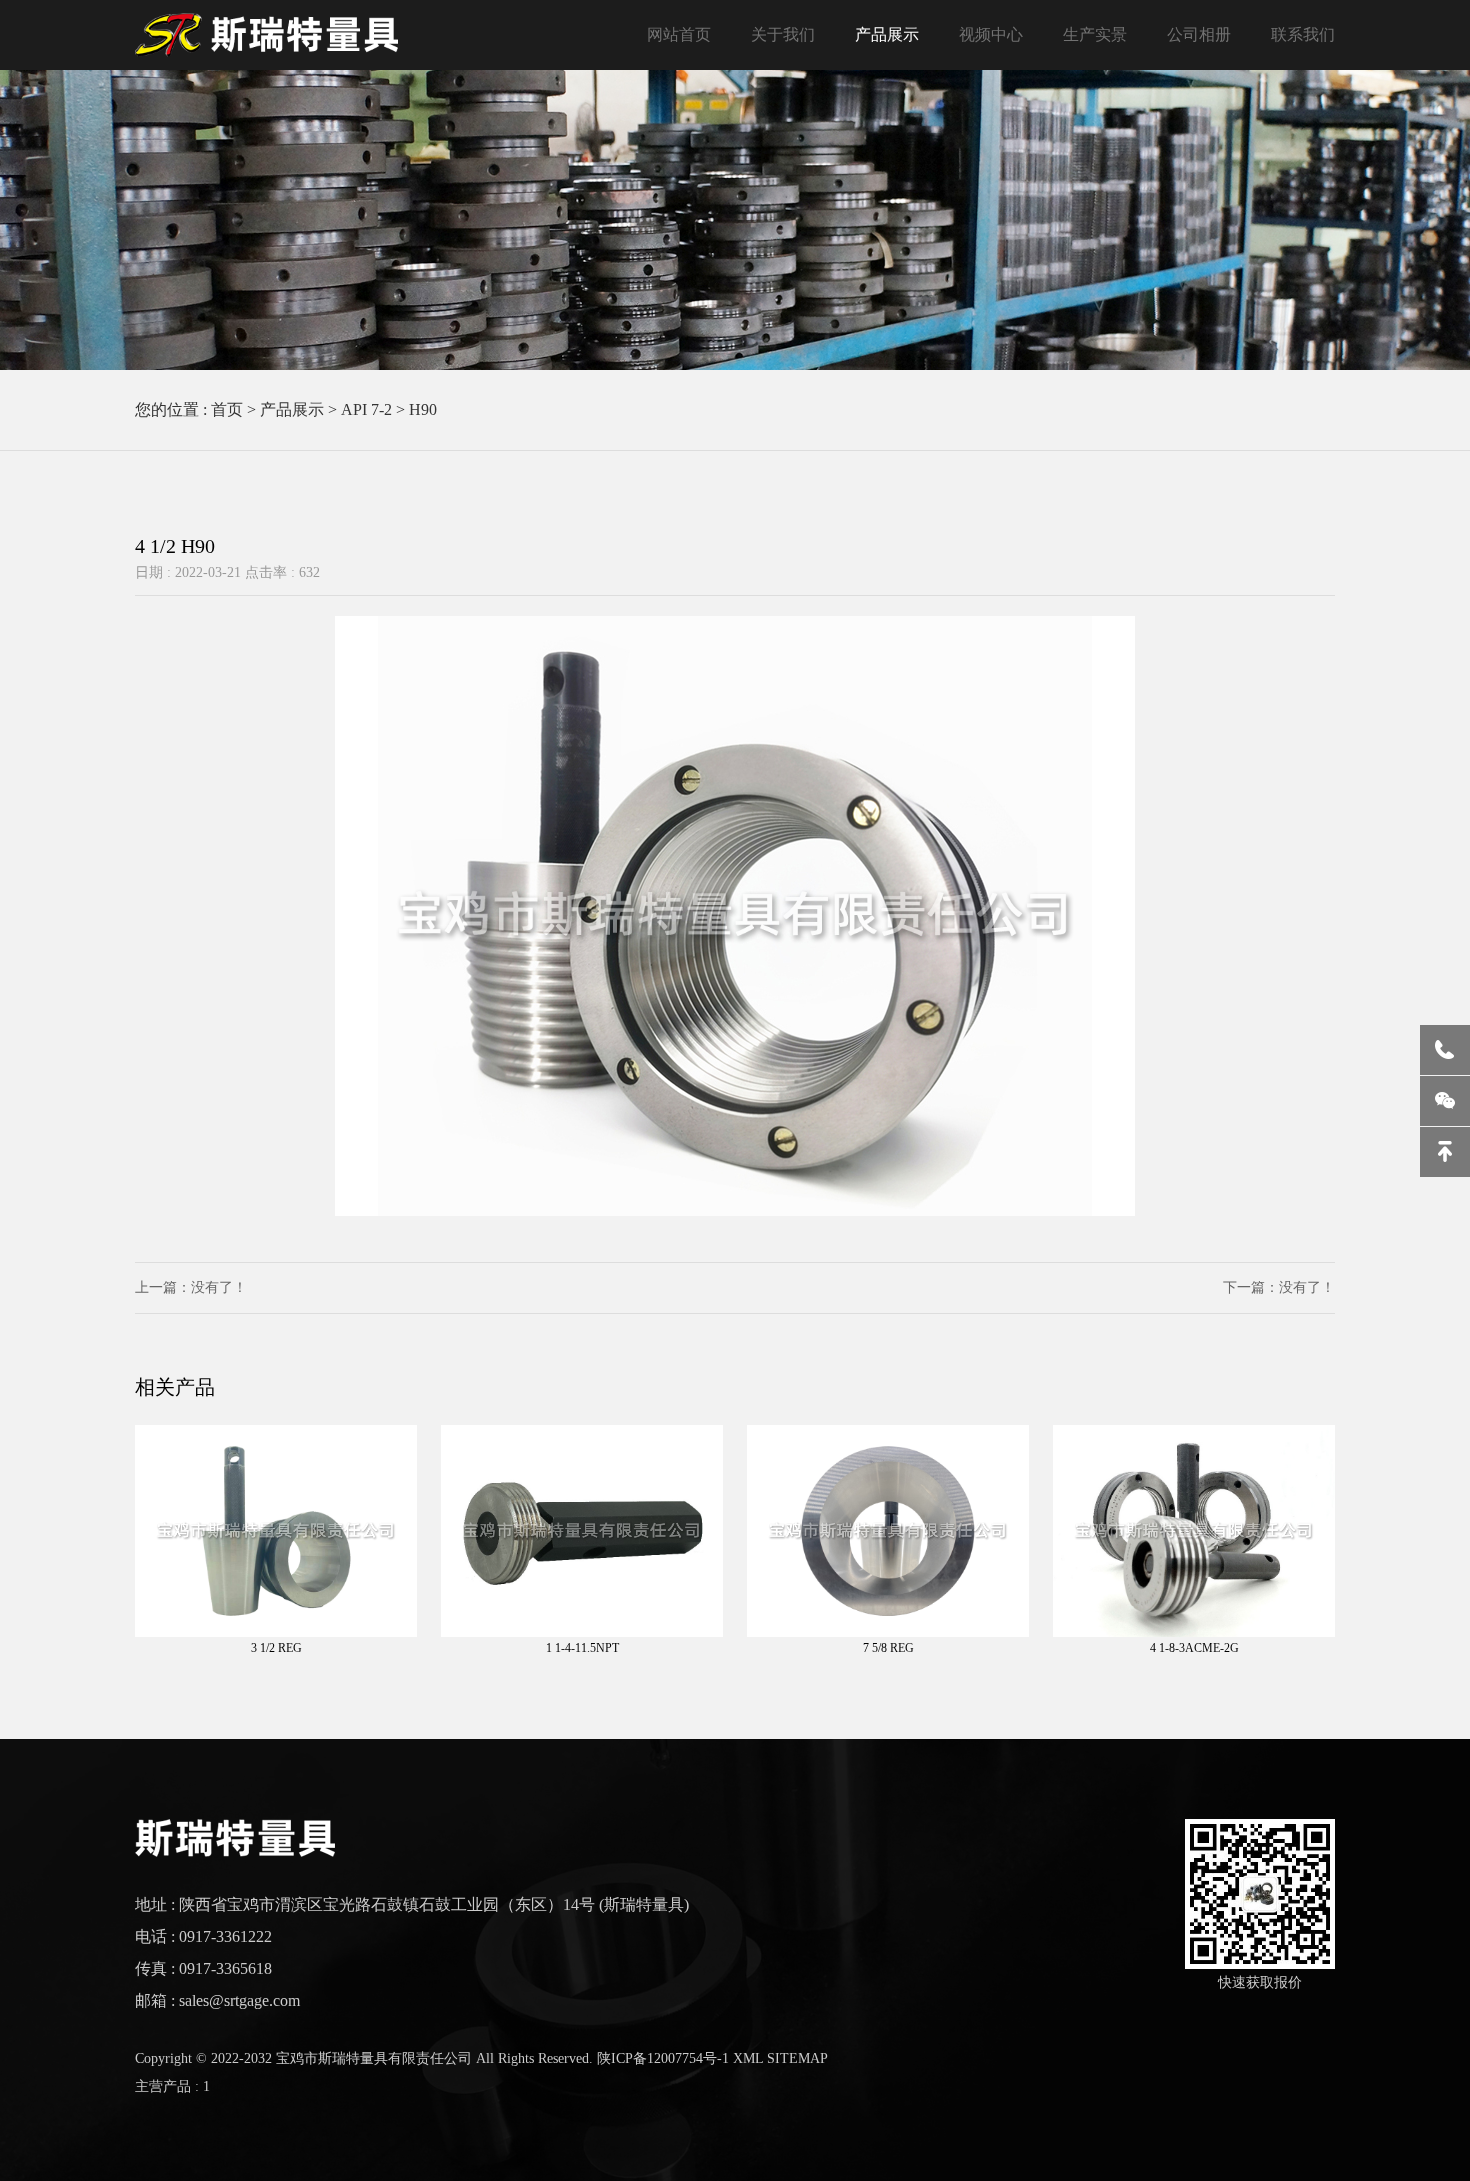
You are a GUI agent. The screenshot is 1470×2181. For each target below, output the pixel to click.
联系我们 (1303, 34)
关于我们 (783, 34)
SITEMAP (797, 2058)
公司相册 (1199, 34)
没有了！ (219, 1287)
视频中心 (991, 34)
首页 (227, 409)
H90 (423, 409)
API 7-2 (366, 409)
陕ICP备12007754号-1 (663, 2058)
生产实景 (1095, 34)
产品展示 (887, 34)
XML (748, 2058)
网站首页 (679, 34)
